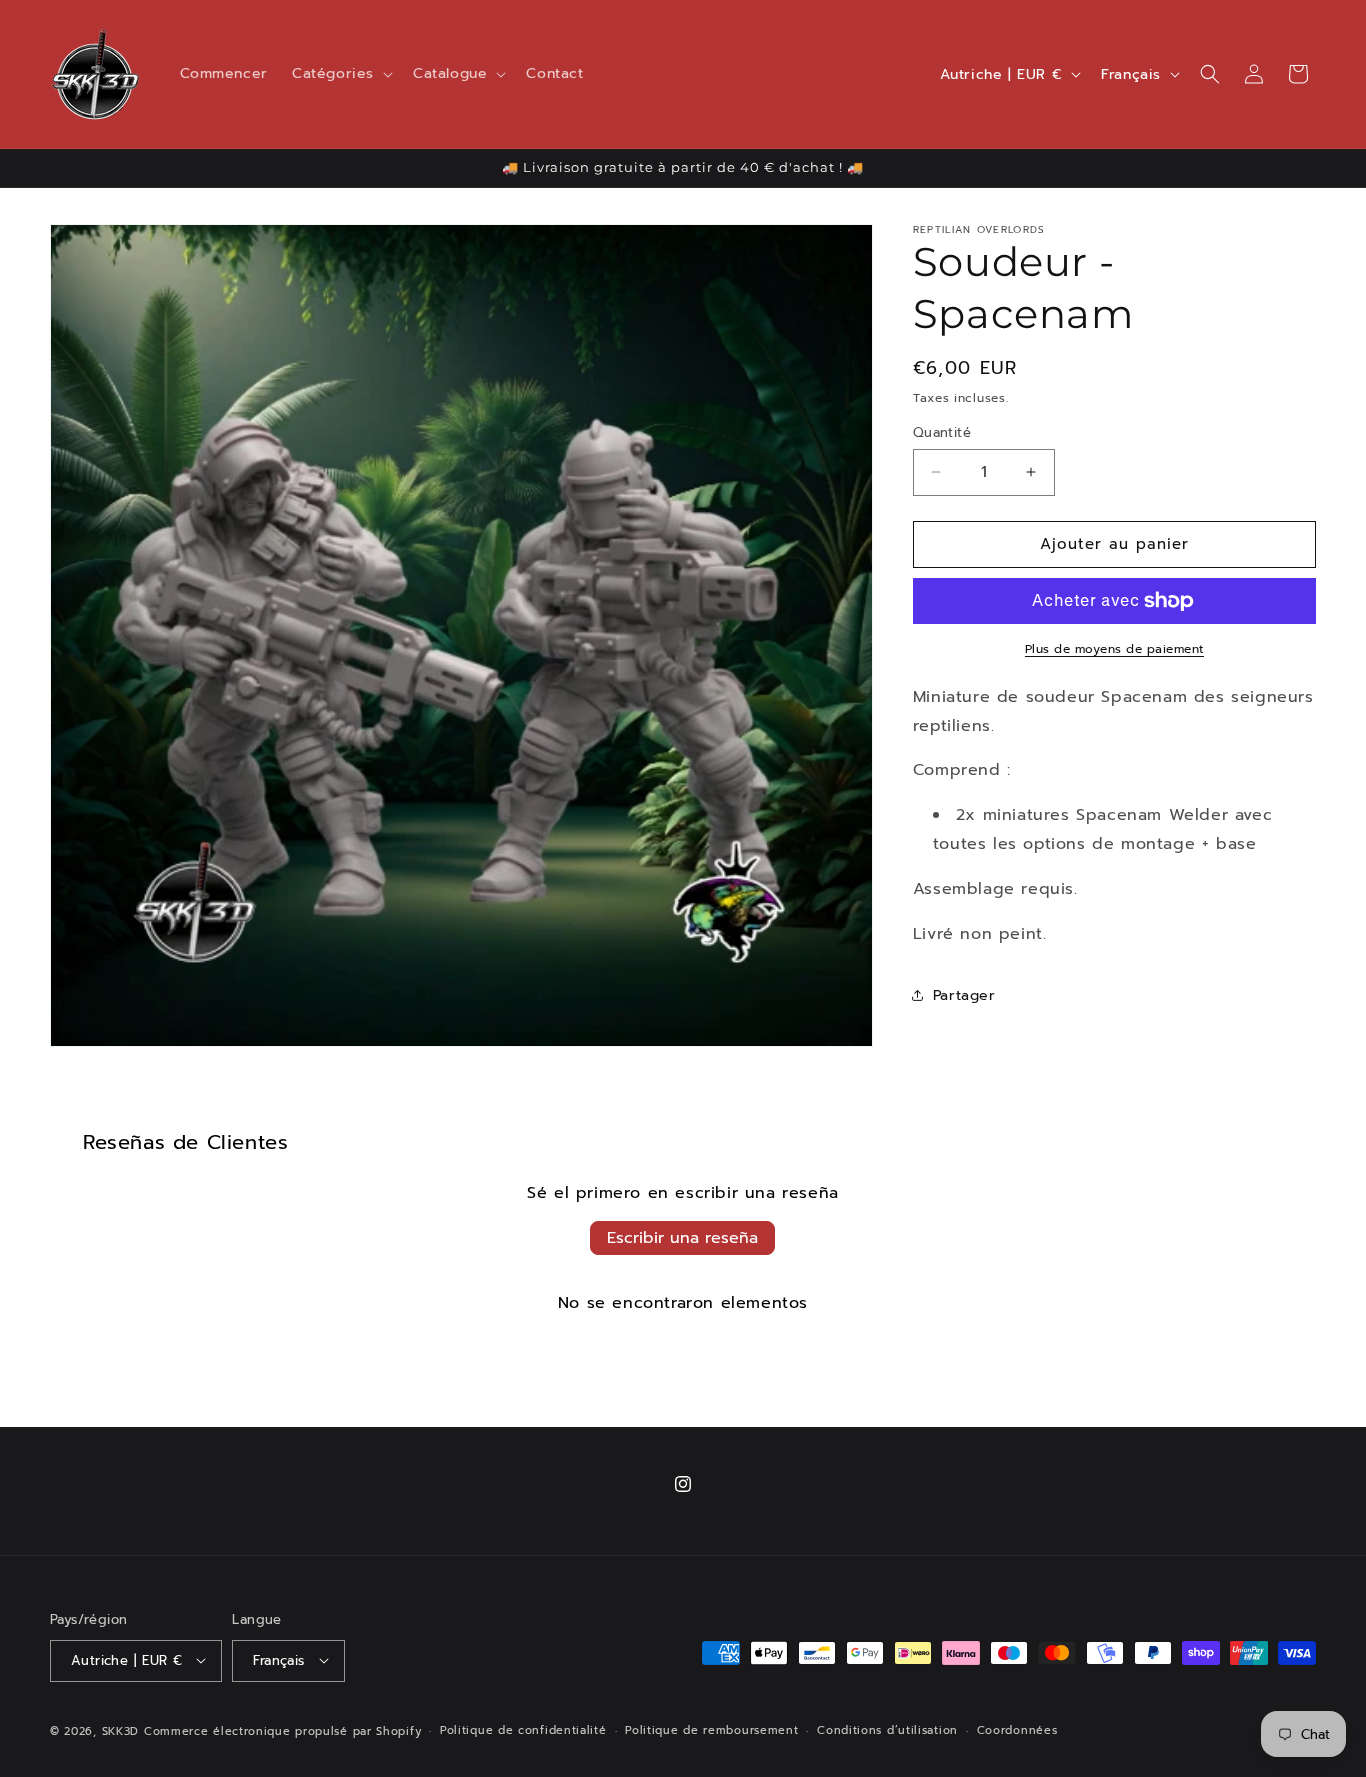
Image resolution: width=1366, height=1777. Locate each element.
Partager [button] (964, 995)
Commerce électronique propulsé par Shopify (282, 1730)
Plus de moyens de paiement (1114, 649)
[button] (340, 74)
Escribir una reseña (682, 1238)
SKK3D (121, 1730)
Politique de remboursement (711, 1729)
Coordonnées (1017, 1729)
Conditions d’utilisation (887, 1729)
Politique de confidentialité (523, 1729)
